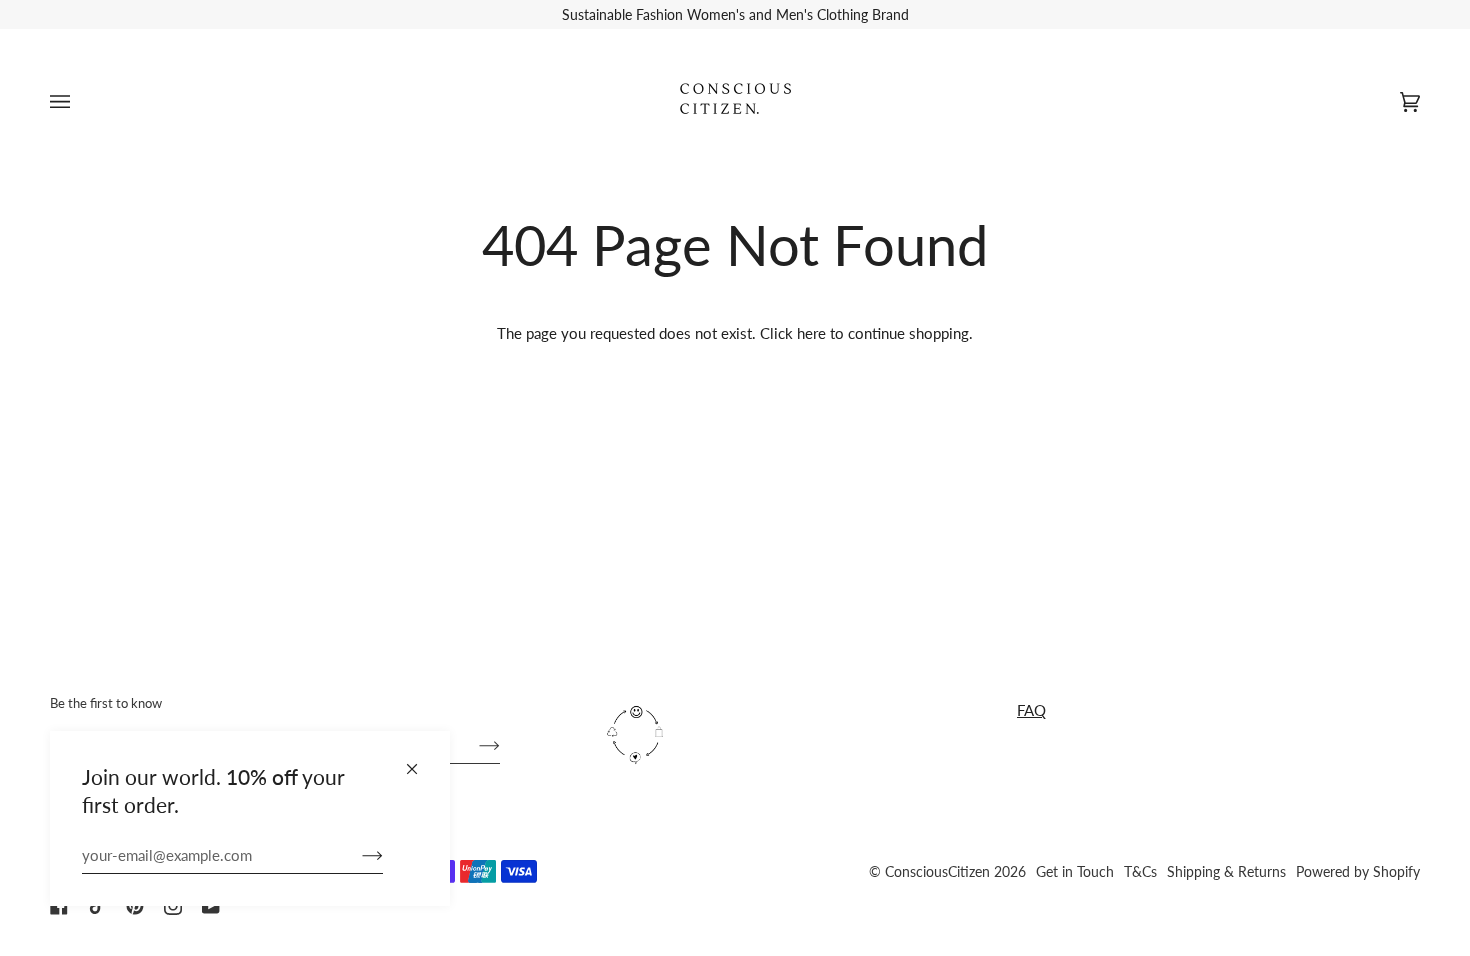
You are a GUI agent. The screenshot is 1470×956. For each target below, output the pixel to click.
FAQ (1031, 710)
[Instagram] (173, 906)
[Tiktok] (97, 906)
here (811, 333)
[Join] (356, 855)
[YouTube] (211, 906)
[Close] (420, 760)
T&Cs (1140, 871)
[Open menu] (80, 101)
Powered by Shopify (1358, 871)
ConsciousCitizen (937, 871)
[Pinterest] (135, 906)
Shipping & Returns (1226, 871)
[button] (796, 694)
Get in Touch (1075, 871)
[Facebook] (59, 906)
